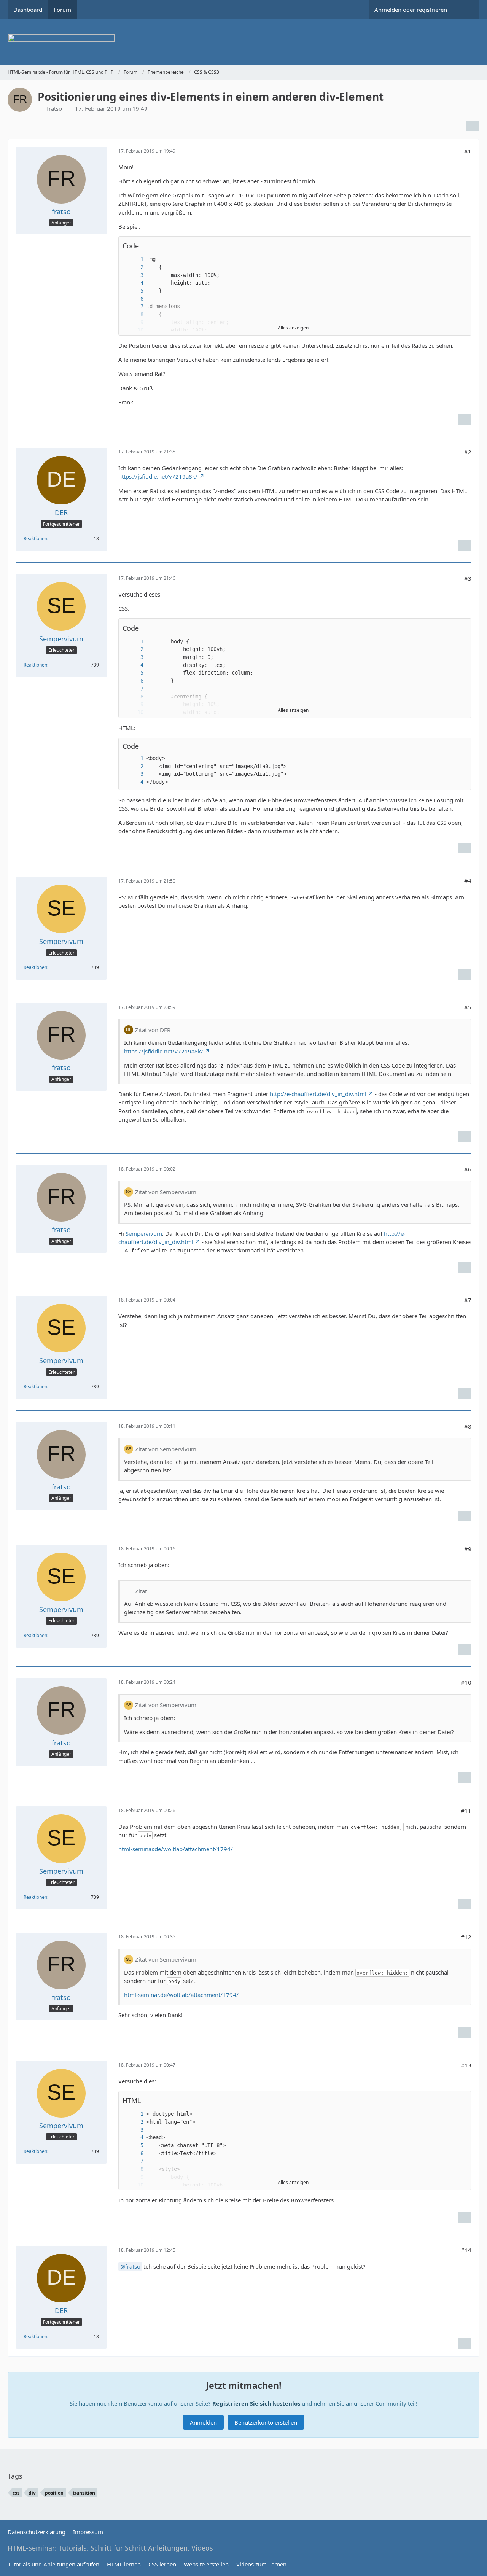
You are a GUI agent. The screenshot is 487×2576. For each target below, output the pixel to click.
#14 (466, 2250)
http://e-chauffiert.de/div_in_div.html (318, 1094)
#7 (468, 1300)
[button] (462, 246)
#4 (468, 881)
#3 (468, 578)
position (54, 2493)
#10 (466, 1682)
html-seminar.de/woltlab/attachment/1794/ (176, 1849)
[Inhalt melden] (465, 419)
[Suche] (466, 10)
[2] (134, 267)
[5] (134, 291)
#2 (468, 452)
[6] (134, 299)
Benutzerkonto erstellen (266, 2422)
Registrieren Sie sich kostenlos (256, 2403)
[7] (134, 306)
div (32, 2493)
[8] (134, 314)
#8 (468, 1426)
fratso (54, 108)
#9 (468, 1549)
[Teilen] (473, 126)
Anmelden (203, 2422)
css (16, 2493)
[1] (134, 259)
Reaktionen (35, 539)
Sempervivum (144, 1233)
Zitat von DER (153, 1030)
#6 (468, 1169)
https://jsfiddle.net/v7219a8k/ (158, 476)
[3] (134, 275)
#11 (466, 1811)
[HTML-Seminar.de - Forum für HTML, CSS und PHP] (243, 42)
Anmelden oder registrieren (411, 10)
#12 (466, 1937)
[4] (134, 283)
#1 (468, 151)
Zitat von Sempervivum (166, 1192)
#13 (466, 2065)
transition (84, 2493)
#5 (468, 1007)
